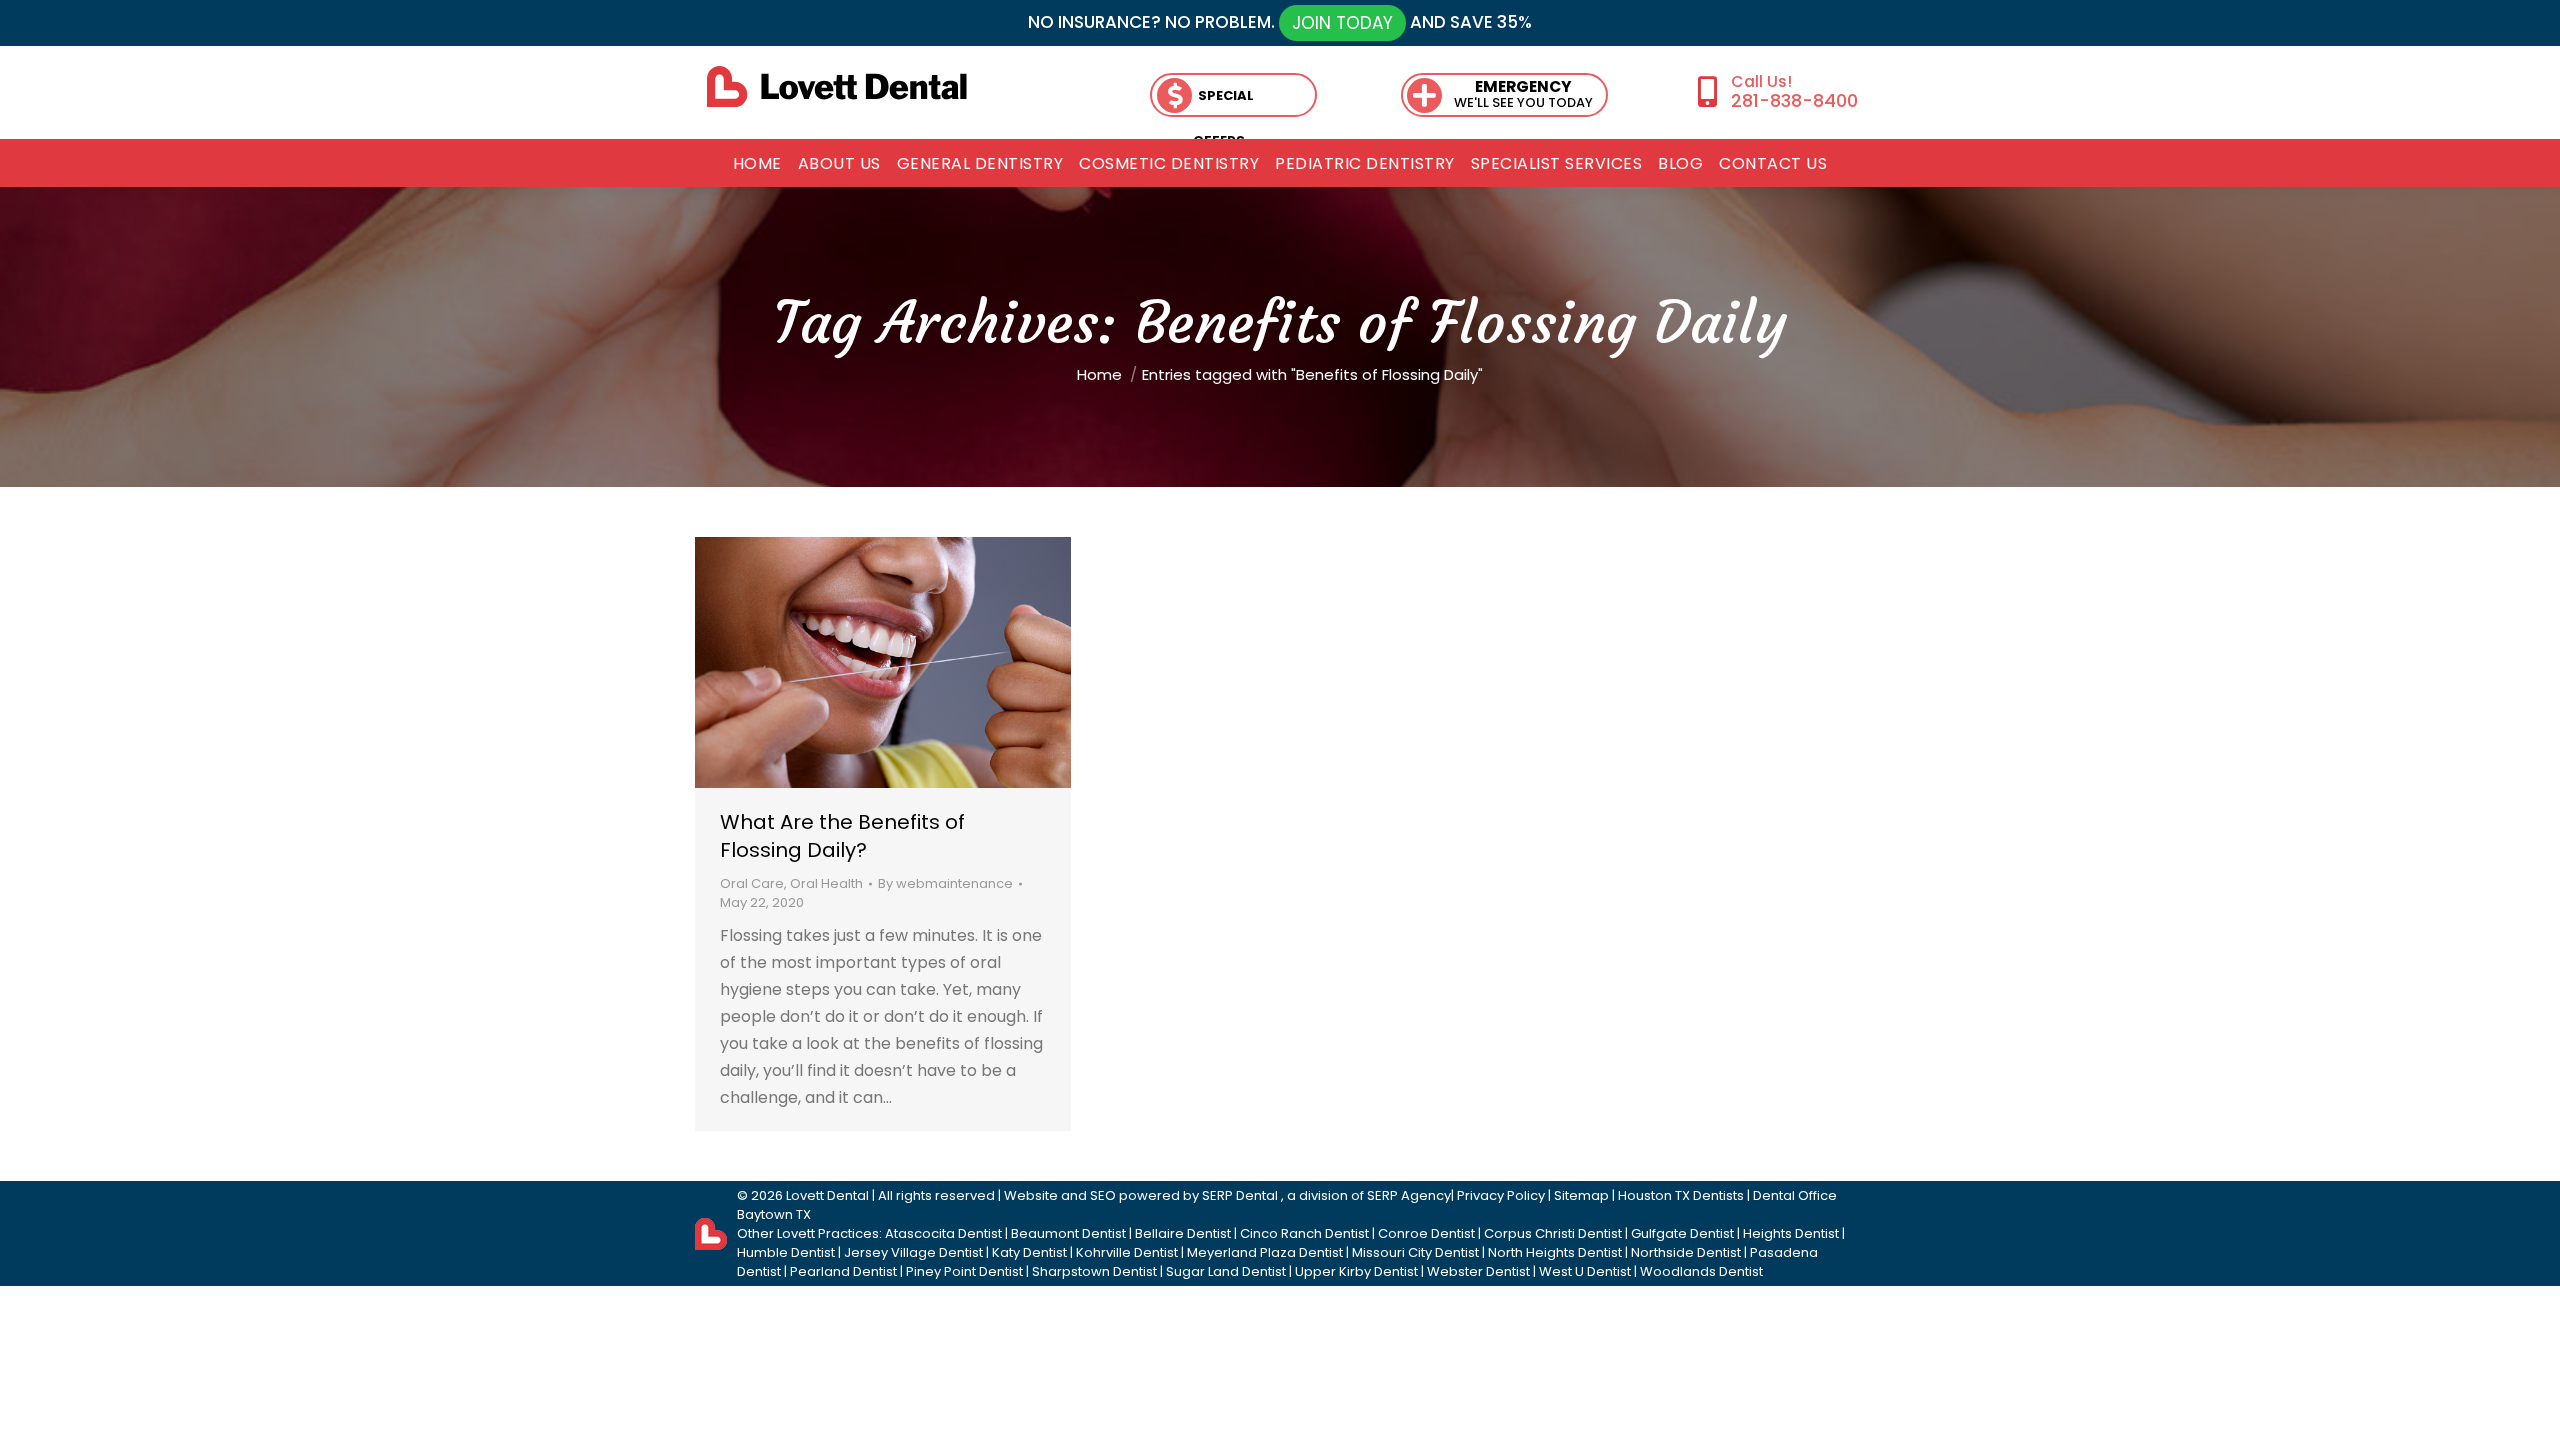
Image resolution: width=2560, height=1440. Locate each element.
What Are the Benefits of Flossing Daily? (842, 836)
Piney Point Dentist (964, 1271)
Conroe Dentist (1426, 1233)
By (945, 883)
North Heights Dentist (1555, 1252)
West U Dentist (1585, 1271)
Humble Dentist (786, 1252)
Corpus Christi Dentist (1553, 1233)
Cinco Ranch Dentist (1304, 1233)
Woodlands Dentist (1701, 1271)
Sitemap (1581, 1195)
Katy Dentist (1029, 1252)
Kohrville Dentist (1127, 1252)
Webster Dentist (1478, 1271)
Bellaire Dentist (1183, 1233)
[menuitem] (757, 164)
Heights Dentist (1791, 1233)
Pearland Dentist (843, 1271)
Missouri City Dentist (1415, 1252)
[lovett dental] (837, 86)
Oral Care (752, 883)
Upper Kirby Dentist (1356, 1271)
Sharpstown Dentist (1094, 1271)
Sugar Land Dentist (1226, 1271)
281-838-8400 (1794, 100)
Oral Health (826, 883)
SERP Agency (1409, 1195)
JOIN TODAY (1342, 23)
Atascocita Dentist (943, 1233)
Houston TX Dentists (1681, 1195)
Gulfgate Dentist (1682, 1233)
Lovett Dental (827, 1195)
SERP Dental (1241, 1195)
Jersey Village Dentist (913, 1252)
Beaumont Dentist (1068, 1233)
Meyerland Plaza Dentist (1265, 1252)
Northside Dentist (1686, 1252)
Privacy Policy (1501, 1195)
